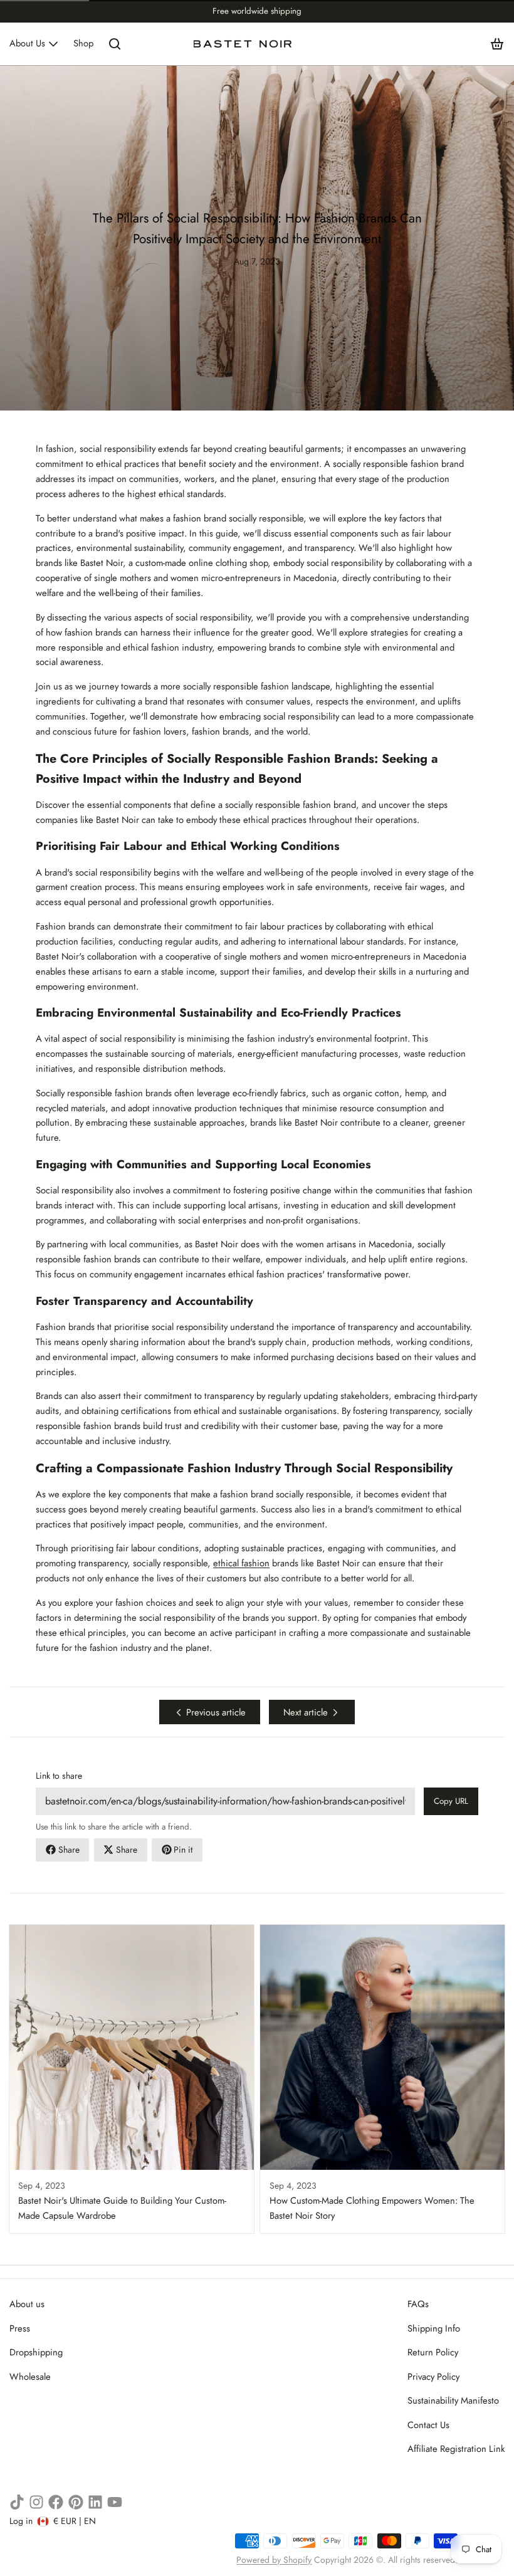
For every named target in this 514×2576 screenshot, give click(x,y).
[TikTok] (17, 2502)
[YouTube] (115, 2502)
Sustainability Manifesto (453, 2401)
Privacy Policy (433, 2377)
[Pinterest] (76, 2502)
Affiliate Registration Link (456, 2449)
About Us (27, 43)
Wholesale (30, 2377)
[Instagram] (36, 2502)
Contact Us (428, 2425)
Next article (306, 1712)
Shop (83, 43)
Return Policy (433, 2352)
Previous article (216, 1712)
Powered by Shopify (274, 2560)
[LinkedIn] (95, 2502)
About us (27, 2304)
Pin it (183, 1850)
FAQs (418, 2304)
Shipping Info (434, 2328)
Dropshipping (36, 2352)
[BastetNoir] (243, 44)
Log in (21, 2521)
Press (20, 2328)
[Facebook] (56, 2502)
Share (69, 1850)
